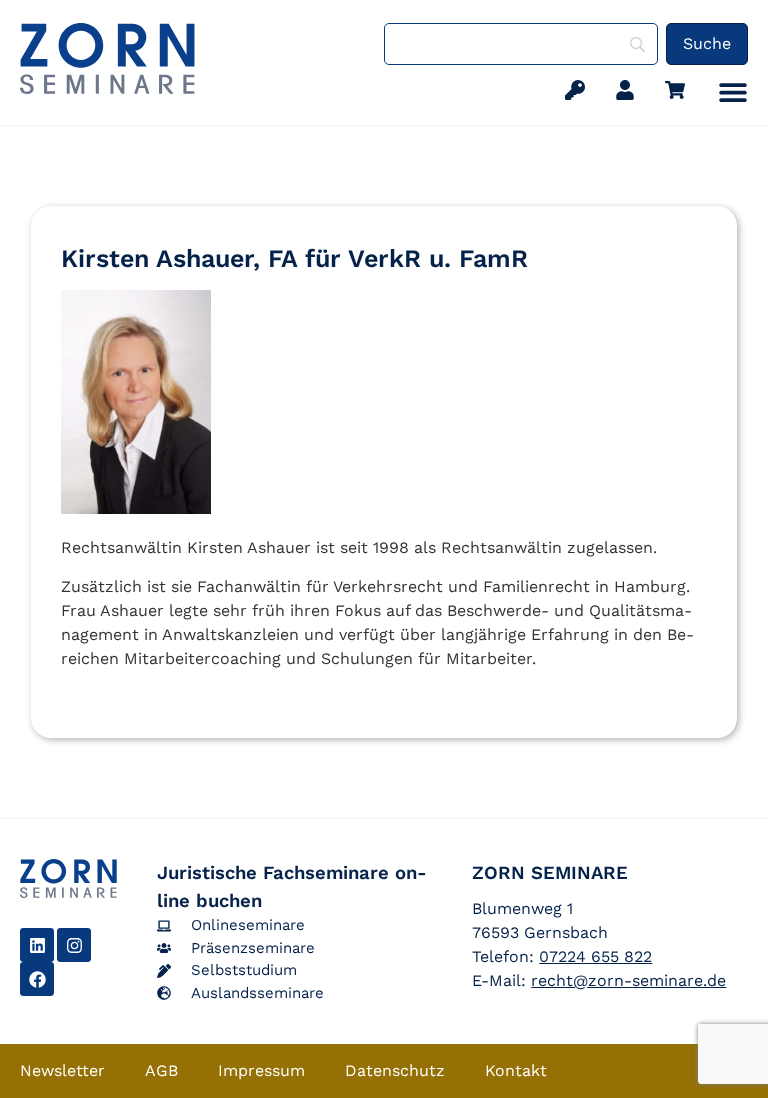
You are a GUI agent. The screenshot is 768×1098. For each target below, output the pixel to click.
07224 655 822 (595, 956)
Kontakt (516, 1070)
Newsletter (62, 1070)
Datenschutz (395, 1070)
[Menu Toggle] (733, 92)
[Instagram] (74, 945)
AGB (161, 1070)
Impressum (261, 1070)
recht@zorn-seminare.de (628, 980)
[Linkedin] (37, 945)
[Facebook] (37, 979)
